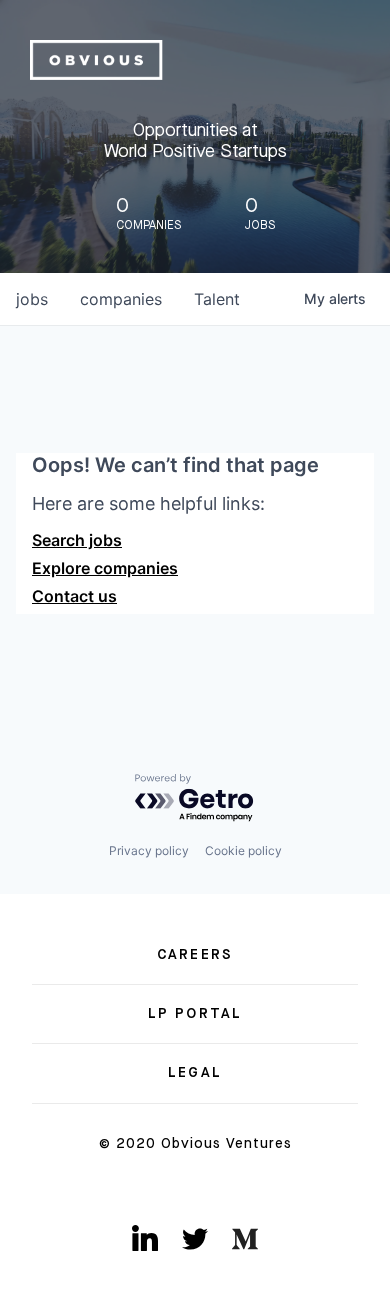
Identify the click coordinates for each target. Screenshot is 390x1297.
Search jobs (77, 540)
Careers (195, 955)
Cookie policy (243, 850)
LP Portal (195, 1014)
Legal (195, 1073)
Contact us (74, 596)
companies (121, 299)
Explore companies (105, 568)
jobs (32, 299)
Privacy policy (149, 850)
